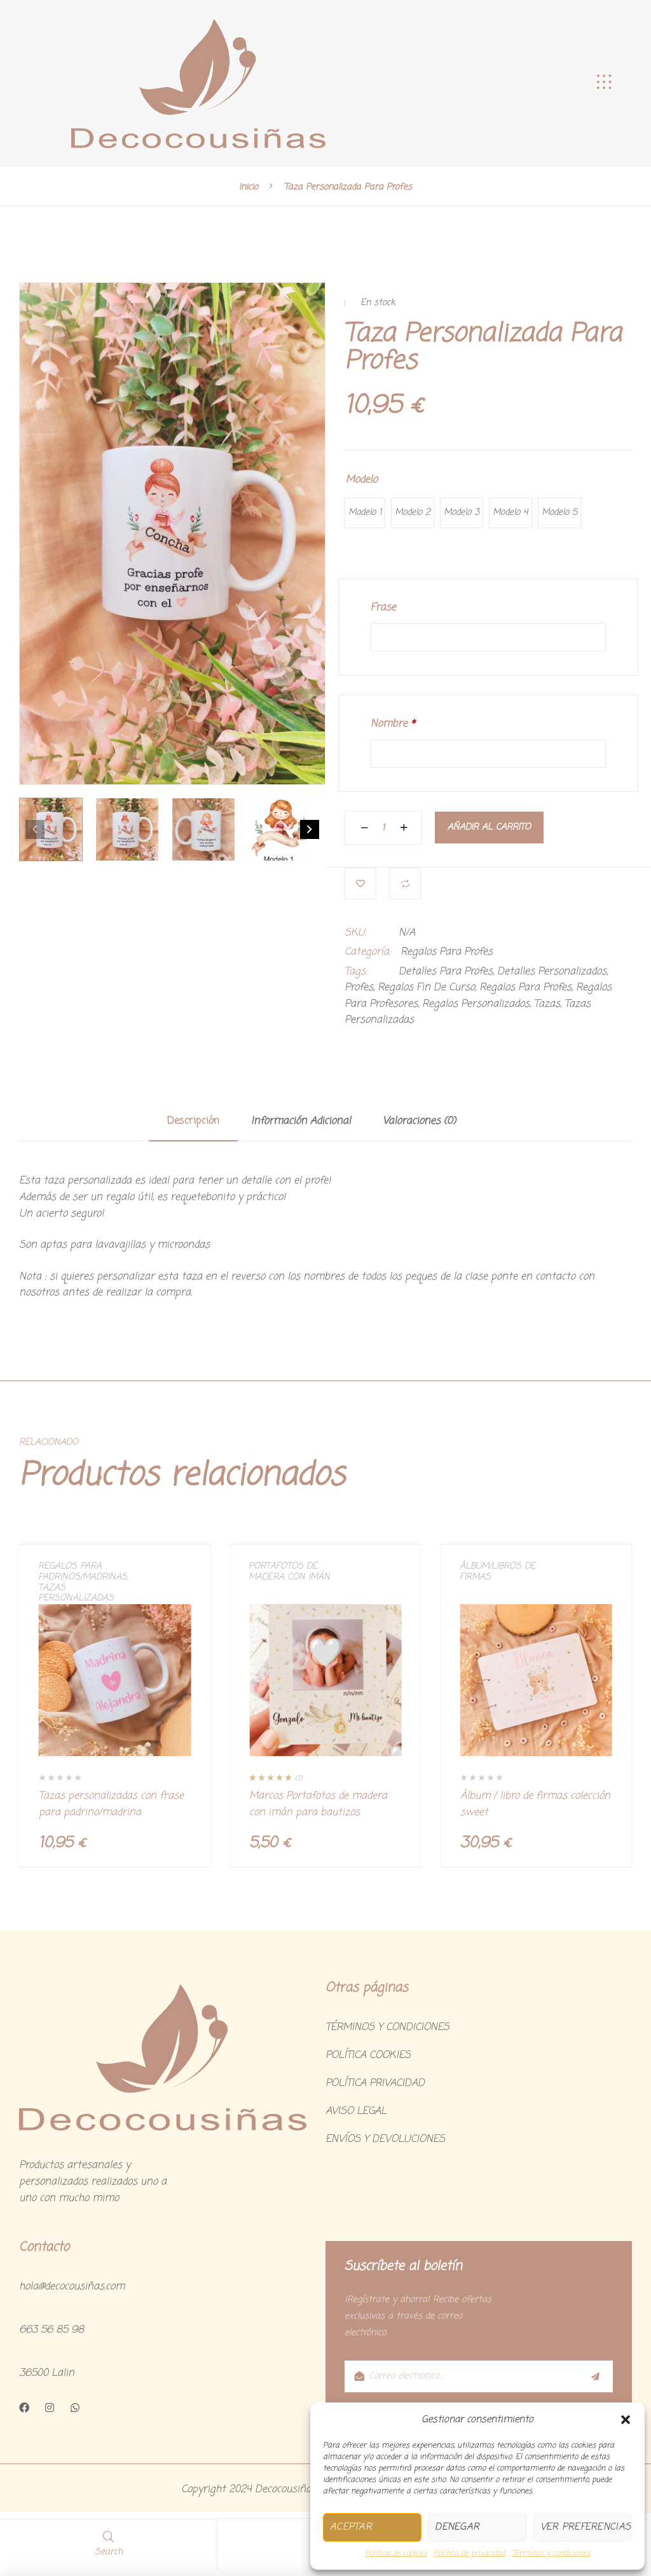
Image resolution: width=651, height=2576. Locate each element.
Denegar (457, 2527)
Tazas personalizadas (76, 1593)
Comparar (405, 883)
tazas (547, 1004)
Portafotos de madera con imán (289, 1572)
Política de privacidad (469, 2554)
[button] (626, 2420)
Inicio (249, 187)
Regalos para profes (525, 988)
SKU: (356, 933)
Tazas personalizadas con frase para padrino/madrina (111, 1804)
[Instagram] (50, 2408)
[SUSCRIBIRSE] (594, 2376)
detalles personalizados (552, 972)
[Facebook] (24, 2408)
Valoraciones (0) (419, 1122)
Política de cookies (396, 2554)
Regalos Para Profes (447, 952)
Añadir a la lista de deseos (360, 883)
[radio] (365, 513)
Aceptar (351, 2527)
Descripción (193, 1122)
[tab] (193, 1128)
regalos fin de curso (426, 988)
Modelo (362, 480)
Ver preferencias (586, 2527)
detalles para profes (446, 972)
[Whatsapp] (75, 2408)
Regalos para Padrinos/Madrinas (83, 1572)
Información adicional (301, 1122)
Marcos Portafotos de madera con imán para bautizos (318, 1804)
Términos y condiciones (551, 2554)
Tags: (356, 972)
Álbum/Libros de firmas (497, 1572)
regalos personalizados (476, 1004)
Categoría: (368, 952)
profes (359, 988)
